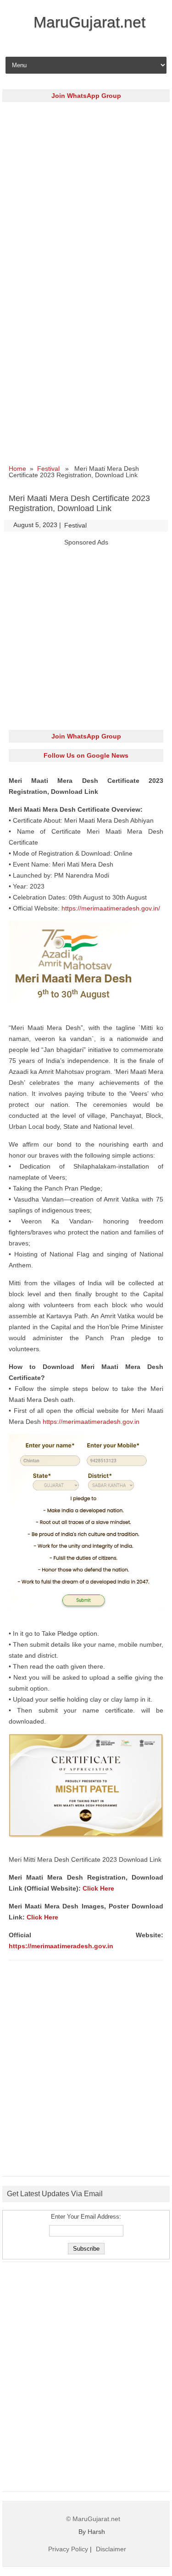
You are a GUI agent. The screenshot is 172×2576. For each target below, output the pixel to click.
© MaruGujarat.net (93, 2519)
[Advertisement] (86, 194)
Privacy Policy (68, 2549)
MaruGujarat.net (89, 22)
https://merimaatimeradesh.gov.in (91, 1422)
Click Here (98, 1888)
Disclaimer (111, 2549)
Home (17, 469)
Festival (48, 469)
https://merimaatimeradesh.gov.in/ (111, 908)
